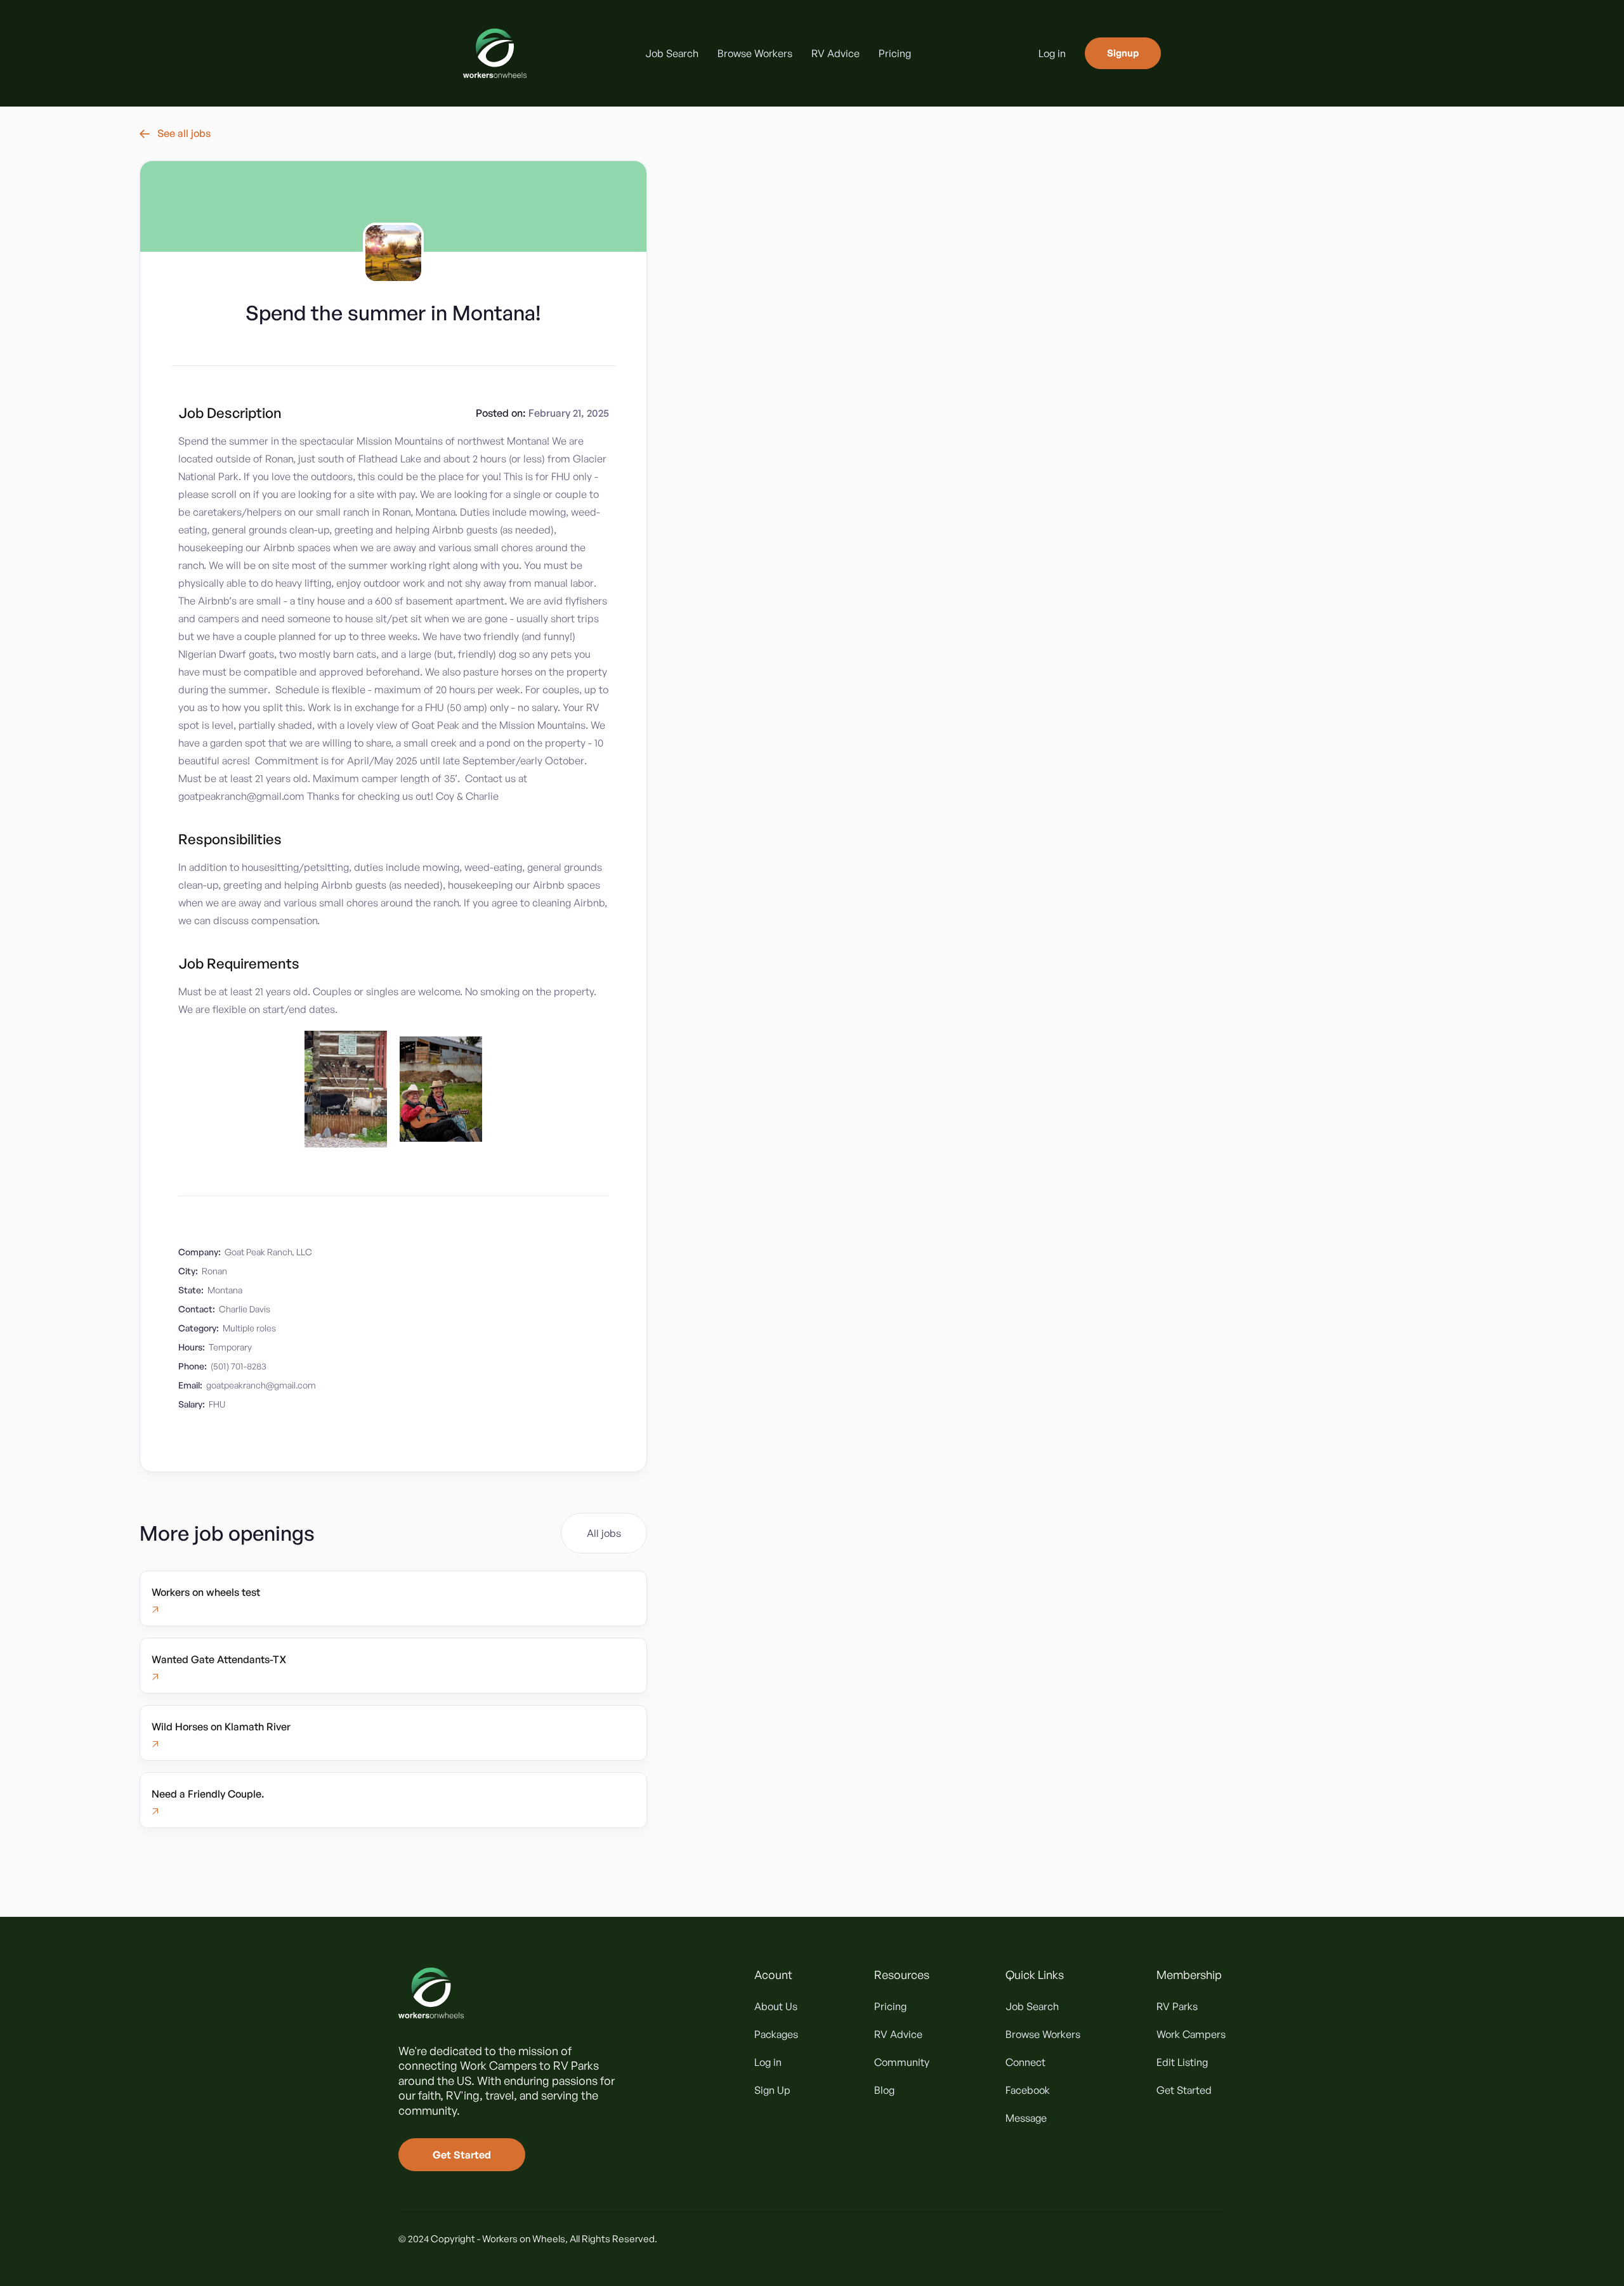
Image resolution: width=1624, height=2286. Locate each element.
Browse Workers (755, 53)
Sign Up (772, 2090)
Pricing (895, 53)
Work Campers (1191, 2034)
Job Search (672, 53)
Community (902, 2062)
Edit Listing (1182, 2062)
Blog (884, 2090)
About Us (776, 2006)
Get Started (462, 2155)
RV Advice (835, 53)
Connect (1025, 2062)
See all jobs (175, 133)
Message (1026, 2118)
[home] (495, 53)
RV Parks (1177, 2006)
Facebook (1028, 2090)
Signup (1123, 53)
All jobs (604, 1533)
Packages (776, 2034)
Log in (1052, 53)
